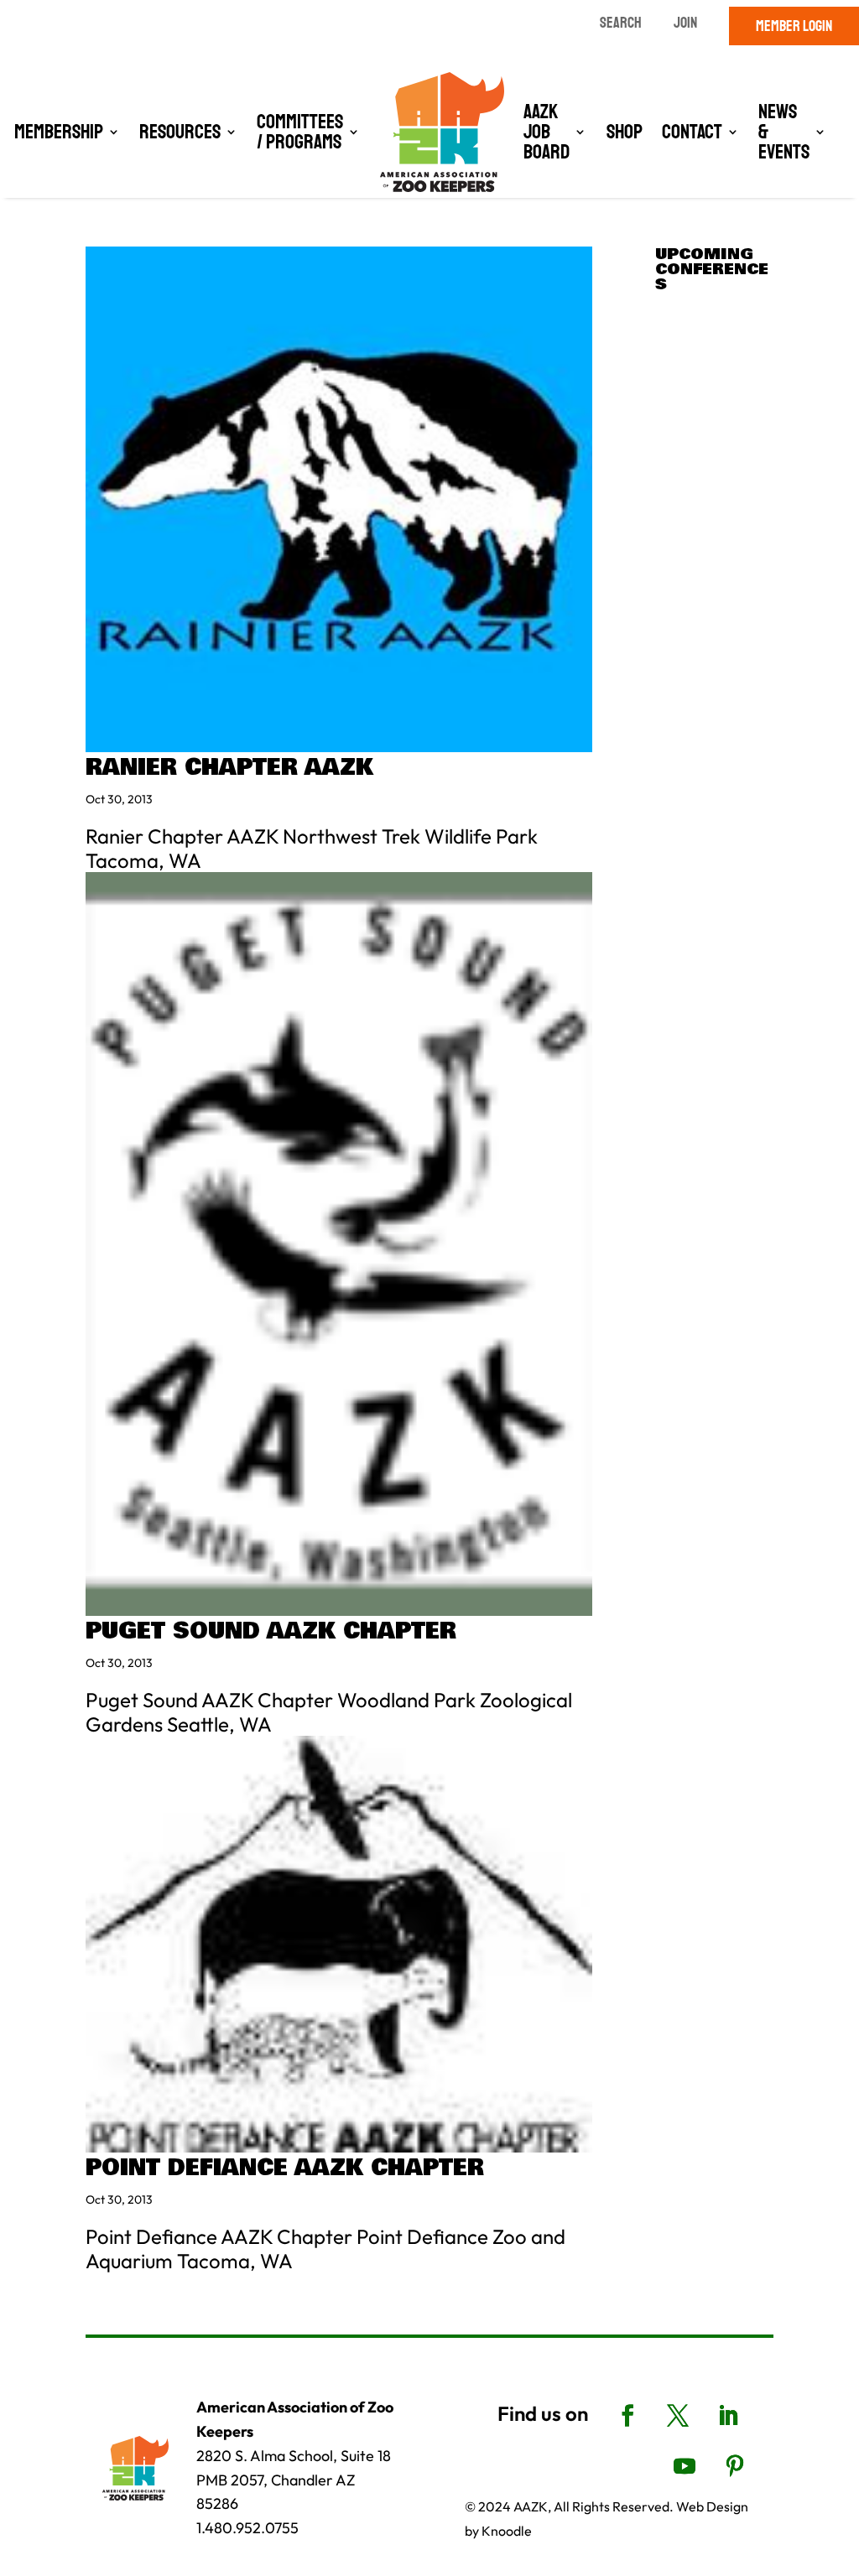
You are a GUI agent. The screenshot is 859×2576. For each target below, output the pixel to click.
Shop (625, 132)
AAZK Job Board (547, 132)
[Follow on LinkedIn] (728, 2416)
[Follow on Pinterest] (735, 2466)
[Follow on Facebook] (627, 2416)
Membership (59, 132)
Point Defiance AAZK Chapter (285, 2168)
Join (685, 23)
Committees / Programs (300, 132)
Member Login (794, 26)
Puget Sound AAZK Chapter (271, 1631)
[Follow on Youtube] (685, 2466)
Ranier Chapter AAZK (229, 768)
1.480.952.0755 (247, 2528)
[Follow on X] (678, 2416)
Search (621, 23)
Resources (180, 132)
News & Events (784, 132)
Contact (692, 132)
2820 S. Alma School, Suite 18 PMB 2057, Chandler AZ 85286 (294, 2480)
